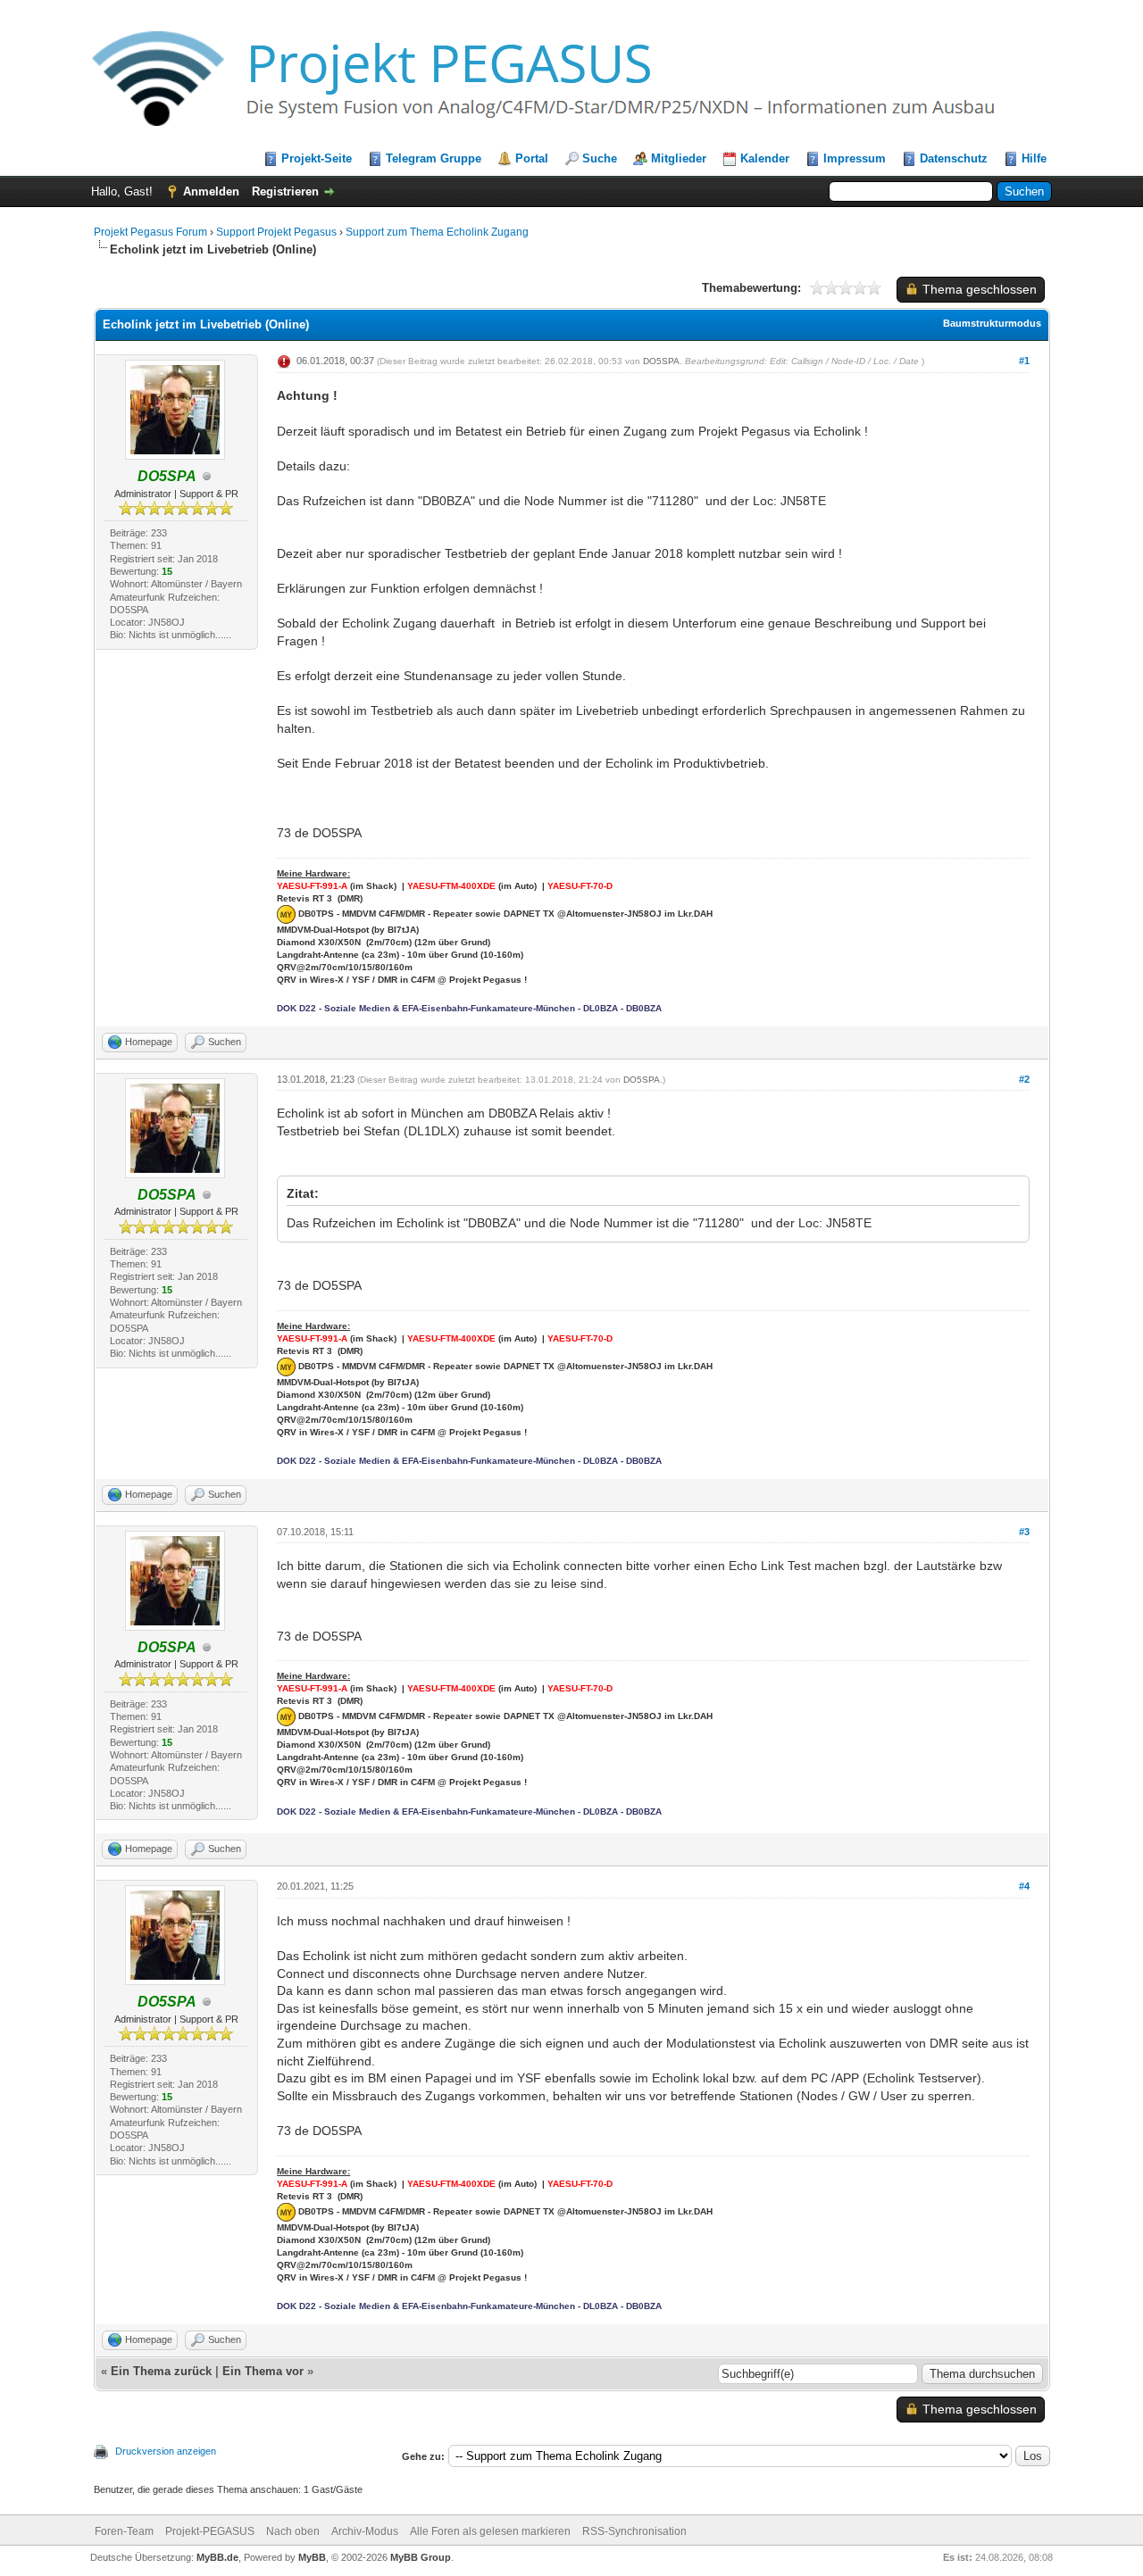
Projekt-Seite (317, 158)
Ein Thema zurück (161, 2371)
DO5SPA (661, 361)
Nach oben (293, 2531)
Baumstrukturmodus (992, 323)
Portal (532, 158)
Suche (600, 158)
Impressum (855, 158)
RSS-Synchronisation (634, 2531)
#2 (1024, 1079)
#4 (1024, 1886)
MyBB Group (421, 2557)
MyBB (312, 2557)
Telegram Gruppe (434, 158)
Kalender (765, 158)
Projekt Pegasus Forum (150, 232)
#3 (1024, 1532)
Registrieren (285, 191)
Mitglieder (679, 158)
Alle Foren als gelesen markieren (490, 2531)
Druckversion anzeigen (166, 2451)
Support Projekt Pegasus (278, 232)
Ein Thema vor (263, 2371)
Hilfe (1034, 158)
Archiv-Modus (365, 2531)
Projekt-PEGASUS (210, 2531)
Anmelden (211, 191)
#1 (1024, 361)
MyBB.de (217, 2557)
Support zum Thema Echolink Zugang (437, 232)
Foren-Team (124, 2531)
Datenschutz (954, 158)
